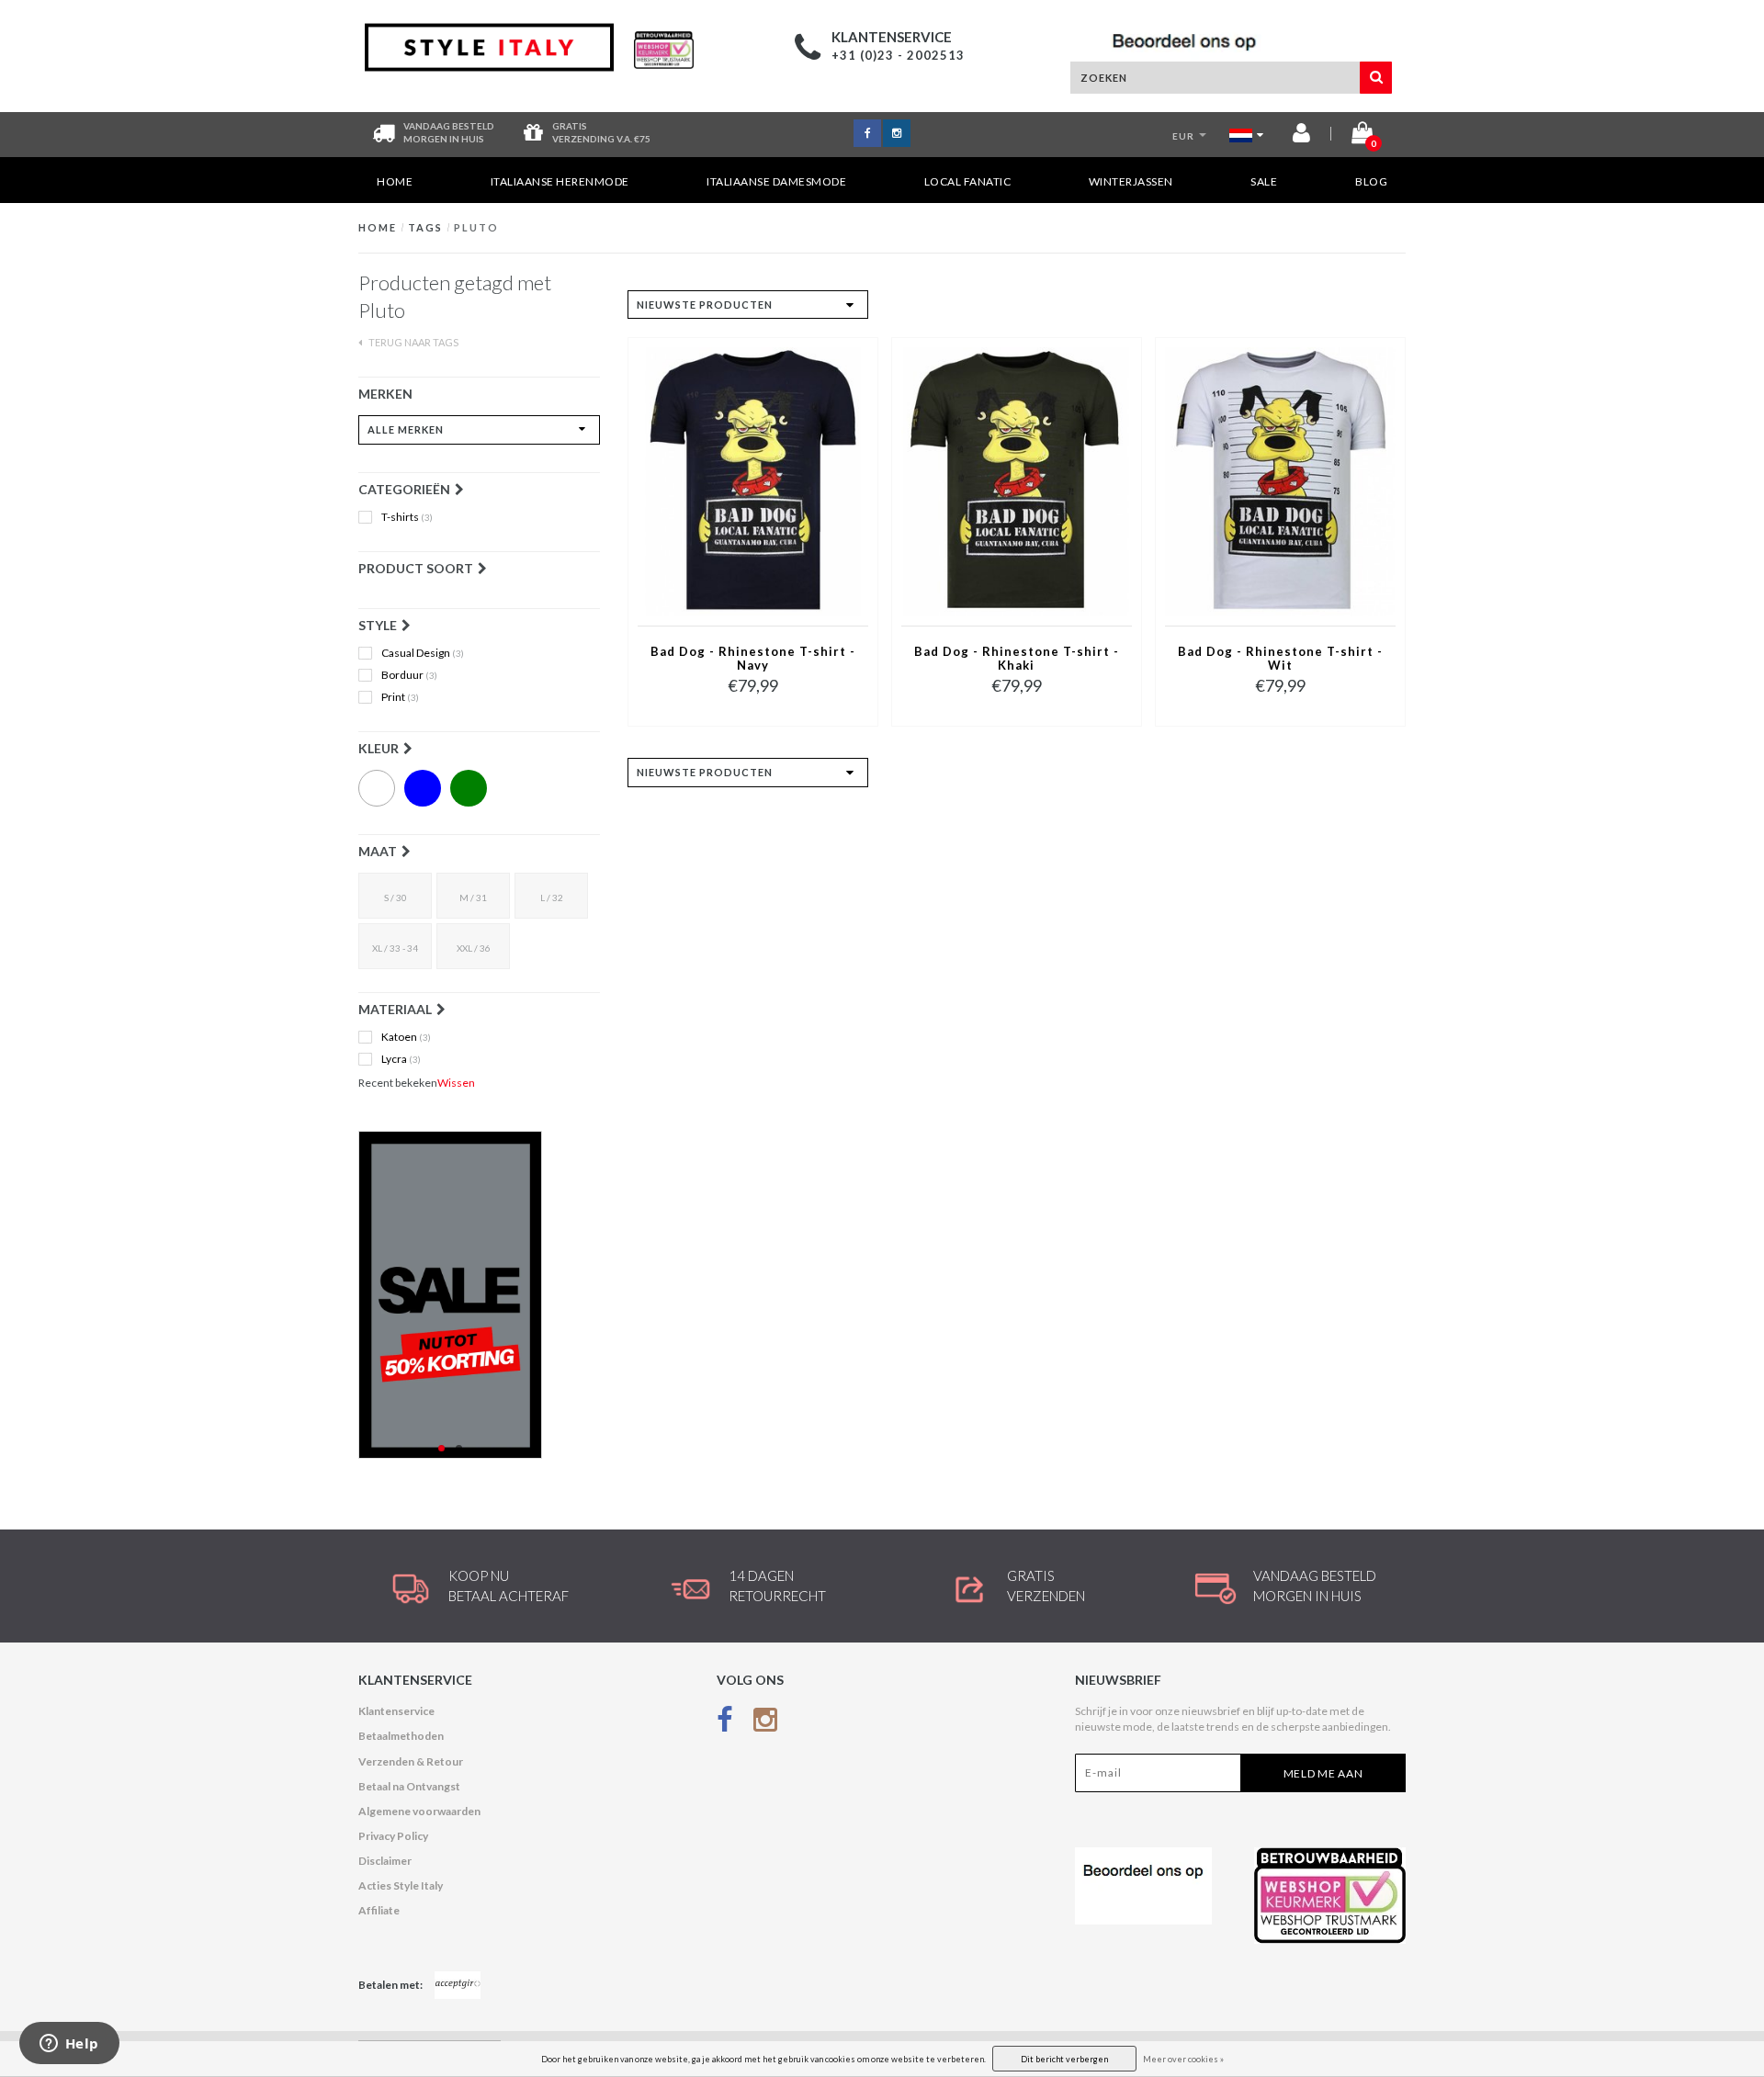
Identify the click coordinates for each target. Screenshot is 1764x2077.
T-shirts (407, 517)
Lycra (401, 1059)
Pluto (476, 227)
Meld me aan (1323, 1773)
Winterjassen (1131, 181)
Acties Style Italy (401, 1885)
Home (395, 181)
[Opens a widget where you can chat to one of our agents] (69, 2045)
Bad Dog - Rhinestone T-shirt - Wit (1280, 659)
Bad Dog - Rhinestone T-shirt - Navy (753, 659)
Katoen (406, 1037)
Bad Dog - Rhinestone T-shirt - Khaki (1017, 659)
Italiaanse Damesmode (776, 181)
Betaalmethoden (401, 1736)
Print (400, 697)
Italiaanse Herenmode (560, 181)
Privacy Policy (393, 1836)
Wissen (456, 1083)
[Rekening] (1301, 136)
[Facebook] (725, 1723)
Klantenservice (396, 1711)
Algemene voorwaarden (419, 1811)
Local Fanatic (968, 181)
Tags (425, 227)
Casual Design (423, 653)
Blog (1371, 181)
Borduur (409, 675)
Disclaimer (385, 1861)
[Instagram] (765, 1723)
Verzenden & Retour (411, 1761)
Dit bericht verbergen (1064, 2059)
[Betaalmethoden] (458, 1985)
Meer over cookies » (1183, 2059)
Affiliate (379, 1910)
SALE (1264, 181)
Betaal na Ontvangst (409, 1786)
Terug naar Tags (413, 342)
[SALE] (479, 1295)
